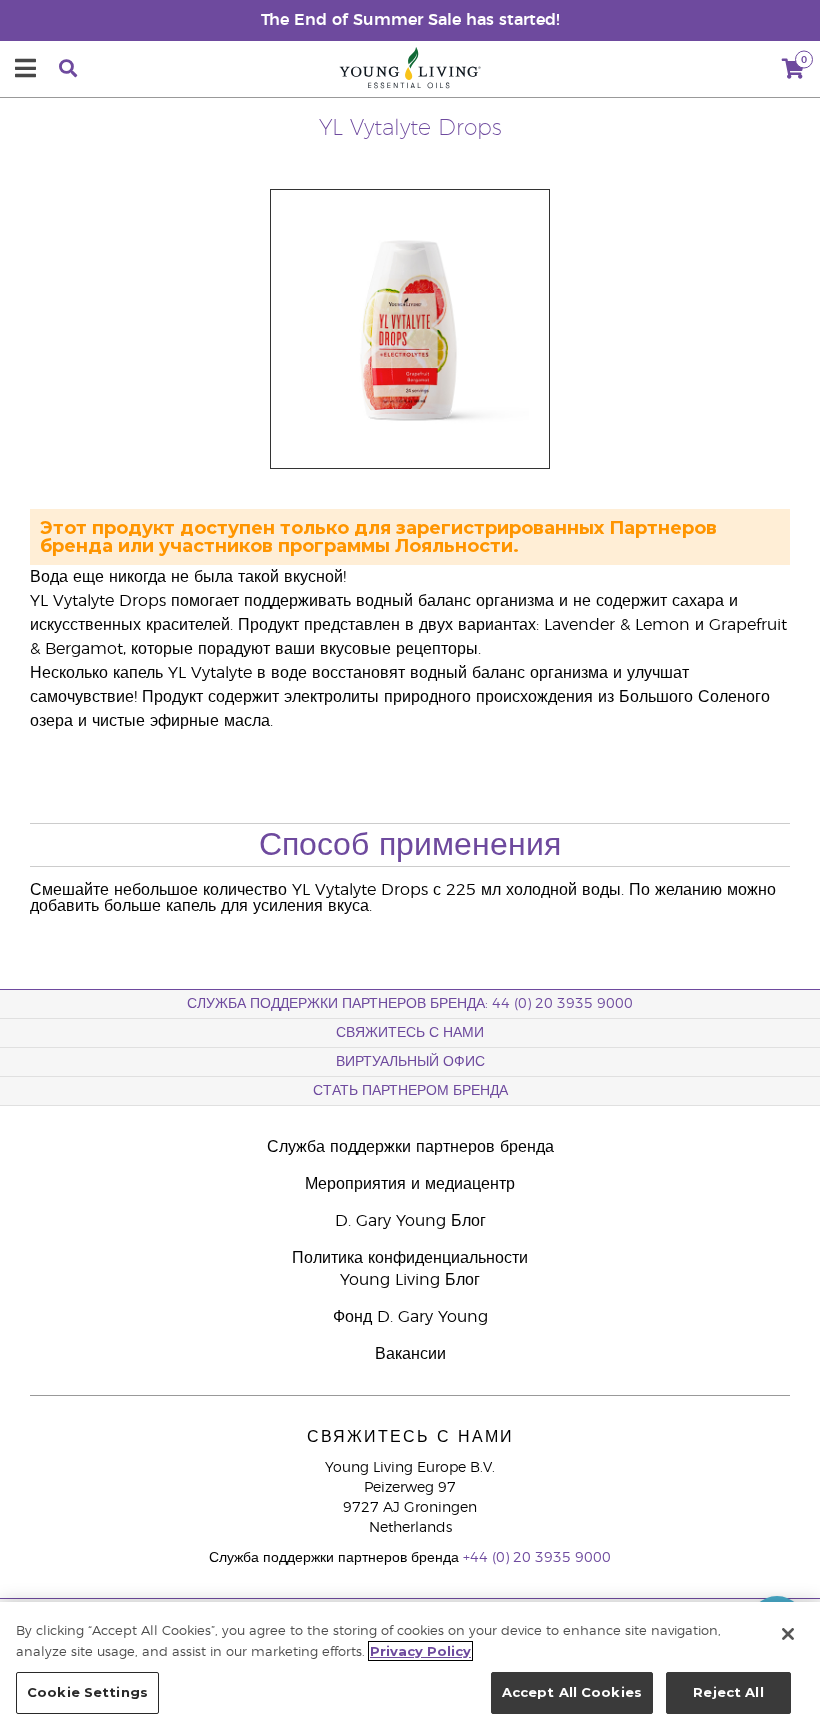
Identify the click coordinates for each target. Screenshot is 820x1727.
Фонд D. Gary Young (410, 1317)
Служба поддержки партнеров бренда (410, 1147)
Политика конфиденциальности (410, 1258)
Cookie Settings (87, 1692)
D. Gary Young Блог (410, 1221)
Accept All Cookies (572, 1692)
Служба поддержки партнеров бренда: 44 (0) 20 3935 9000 (410, 1004)
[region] (410, 1664)
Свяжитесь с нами (410, 1033)
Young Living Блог (410, 1280)
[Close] (788, 1634)
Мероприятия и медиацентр (410, 1184)
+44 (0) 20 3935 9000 (537, 1558)
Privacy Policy (420, 1651)
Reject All (728, 1692)
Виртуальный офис (410, 1062)
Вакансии (410, 1354)
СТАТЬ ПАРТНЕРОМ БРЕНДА (410, 1091)
